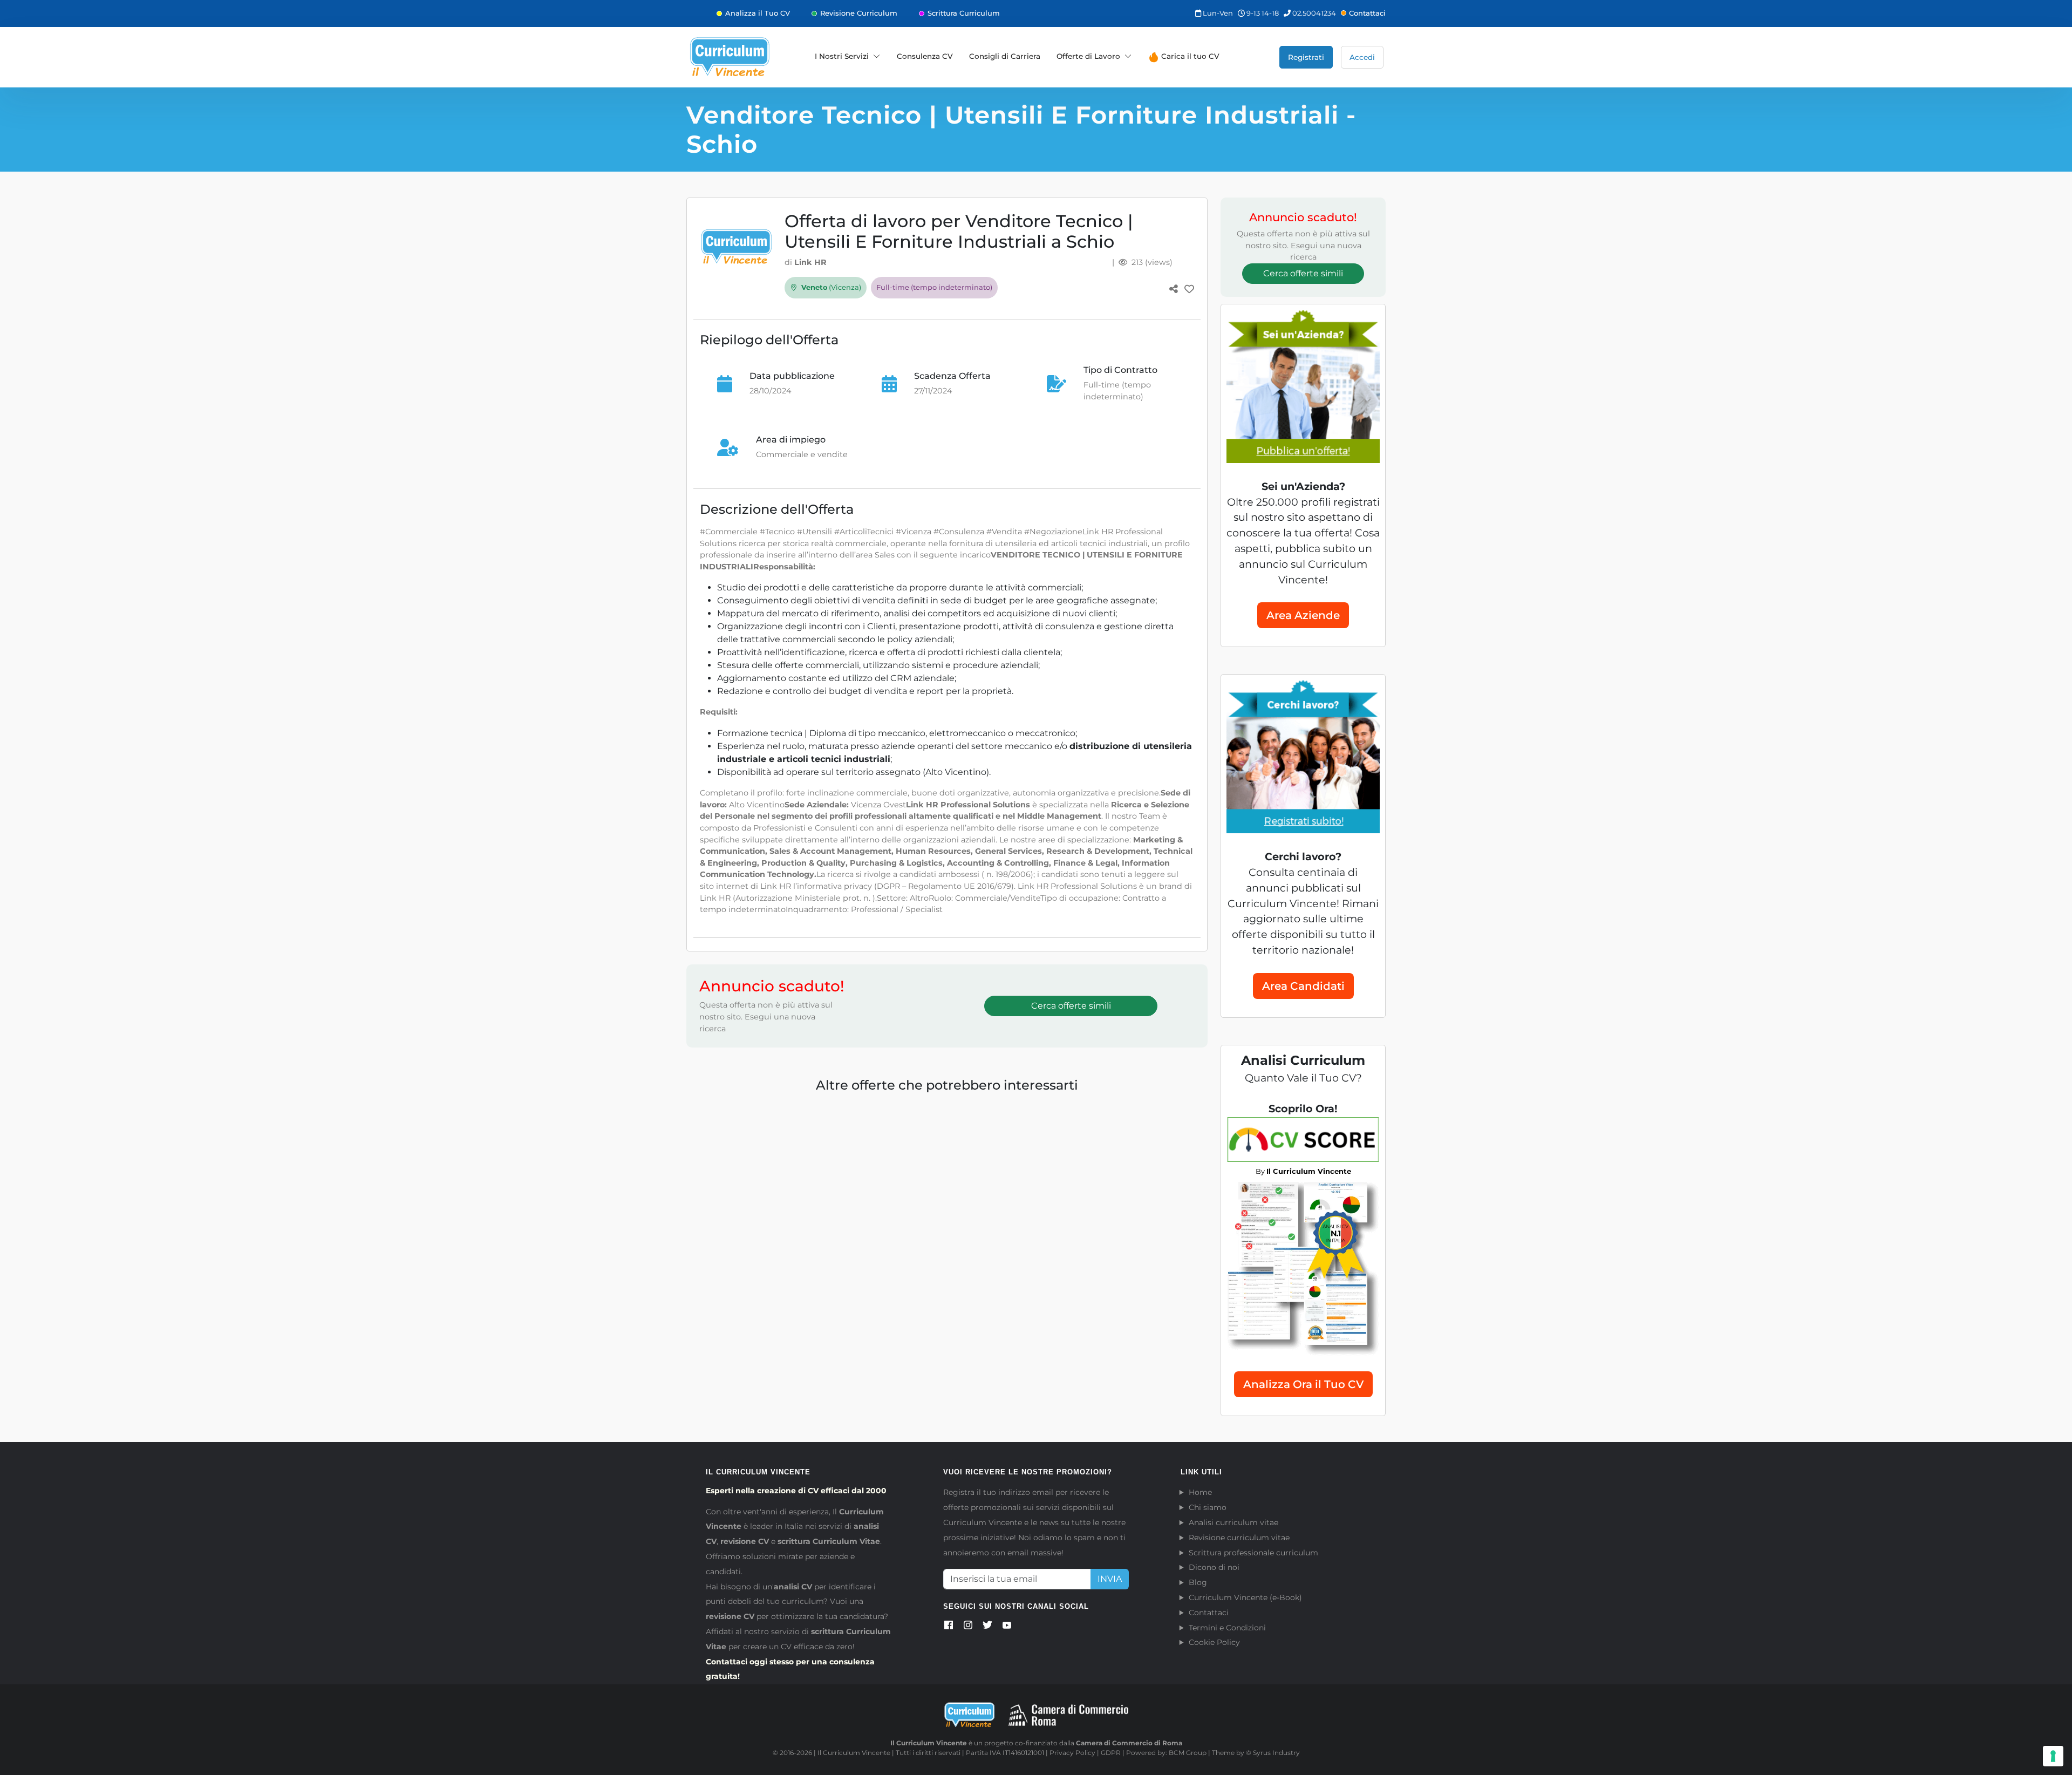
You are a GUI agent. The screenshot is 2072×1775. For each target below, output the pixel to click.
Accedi (1362, 57)
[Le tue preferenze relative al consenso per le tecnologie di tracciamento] (2053, 1756)
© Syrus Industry (1273, 1753)
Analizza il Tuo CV (758, 13)
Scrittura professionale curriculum (1253, 1553)
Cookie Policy (1214, 1642)
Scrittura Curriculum (964, 13)
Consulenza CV (925, 56)
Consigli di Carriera (1005, 56)
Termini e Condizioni (1227, 1628)
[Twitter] (987, 1627)
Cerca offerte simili (1071, 1006)
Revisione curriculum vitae (1239, 1538)
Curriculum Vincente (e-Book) (1245, 1597)
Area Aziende (1303, 615)
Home (1200, 1492)
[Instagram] (968, 1627)
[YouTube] (1007, 1627)
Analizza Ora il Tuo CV (1303, 1384)
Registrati (1306, 57)
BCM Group (1188, 1753)
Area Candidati (1303, 986)
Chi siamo (1208, 1507)
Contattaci (1367, 13)
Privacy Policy (1072, 1753)
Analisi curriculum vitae (1233, 1522)
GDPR (1111, 1753)
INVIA (1110, 1579)
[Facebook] (949, 1627)
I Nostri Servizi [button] (842, 56)
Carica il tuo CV (1189, 56)
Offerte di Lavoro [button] (1088, 56)
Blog (1198, 1582)
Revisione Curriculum (859, 13)
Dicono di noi (1214, 1567)
